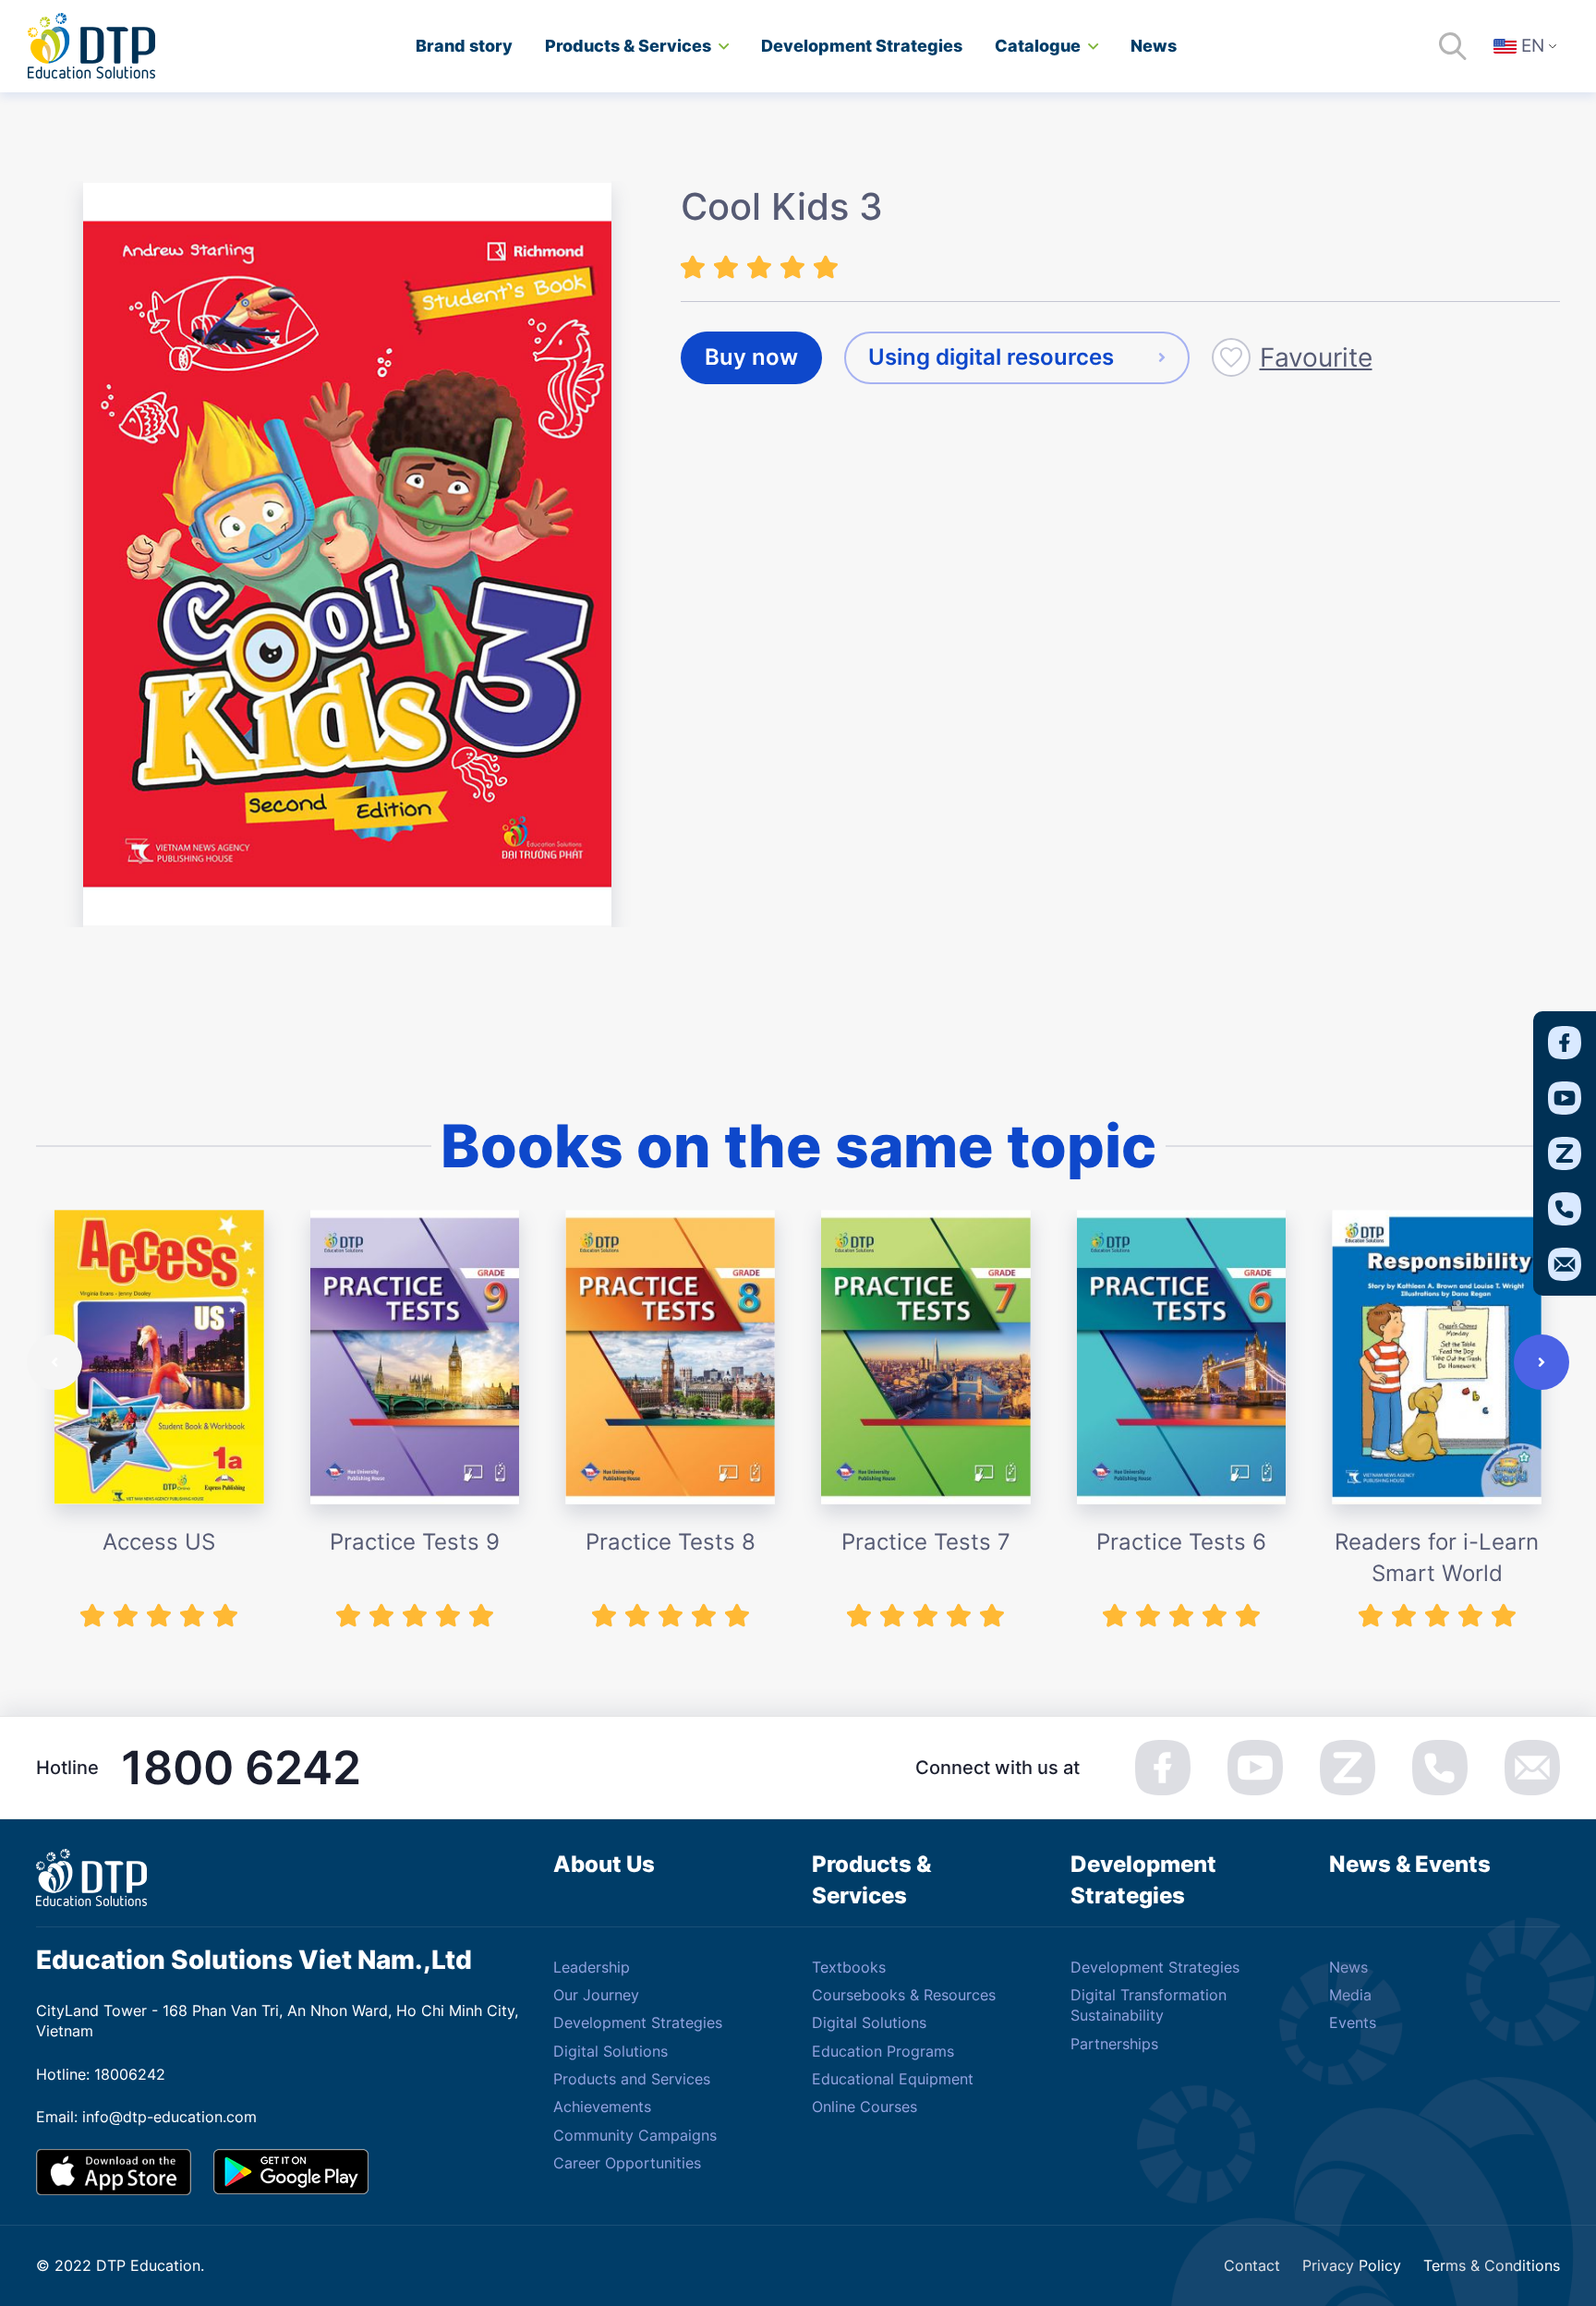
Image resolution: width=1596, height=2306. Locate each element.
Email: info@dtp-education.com (146, 2117)
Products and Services (632, 2079)
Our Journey (596, 1995)
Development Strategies (638, 2022)
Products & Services (628, 46)
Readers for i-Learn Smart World (1437, 1557)
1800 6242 (241, 1768)
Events (1353, 2022)
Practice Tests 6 (1181, 1542)
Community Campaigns (635, 2135)
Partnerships (1114, 2044)
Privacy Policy (1352, 2265)
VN (1538, 98)
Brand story (464, 46)
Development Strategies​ (862, 46)
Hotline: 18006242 (101, 2074)
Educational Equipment (893, 2079)
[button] (54, 1362)
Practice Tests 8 (671, 1542)
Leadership (592, 1967)
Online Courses (864, 2107)
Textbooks (849, 1967)
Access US (159, 1542)
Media (1350, 1995)
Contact (1252, 2265)
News (1154, 46)
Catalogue (1038, 46)
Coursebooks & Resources (904, 1995)
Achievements (602, 2107)
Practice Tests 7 (926, 1542)
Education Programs (883, 2051)
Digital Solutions (611, 2051)
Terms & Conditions (1492, 2265)
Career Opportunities (627, 2163)
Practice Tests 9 (415, 1542)
